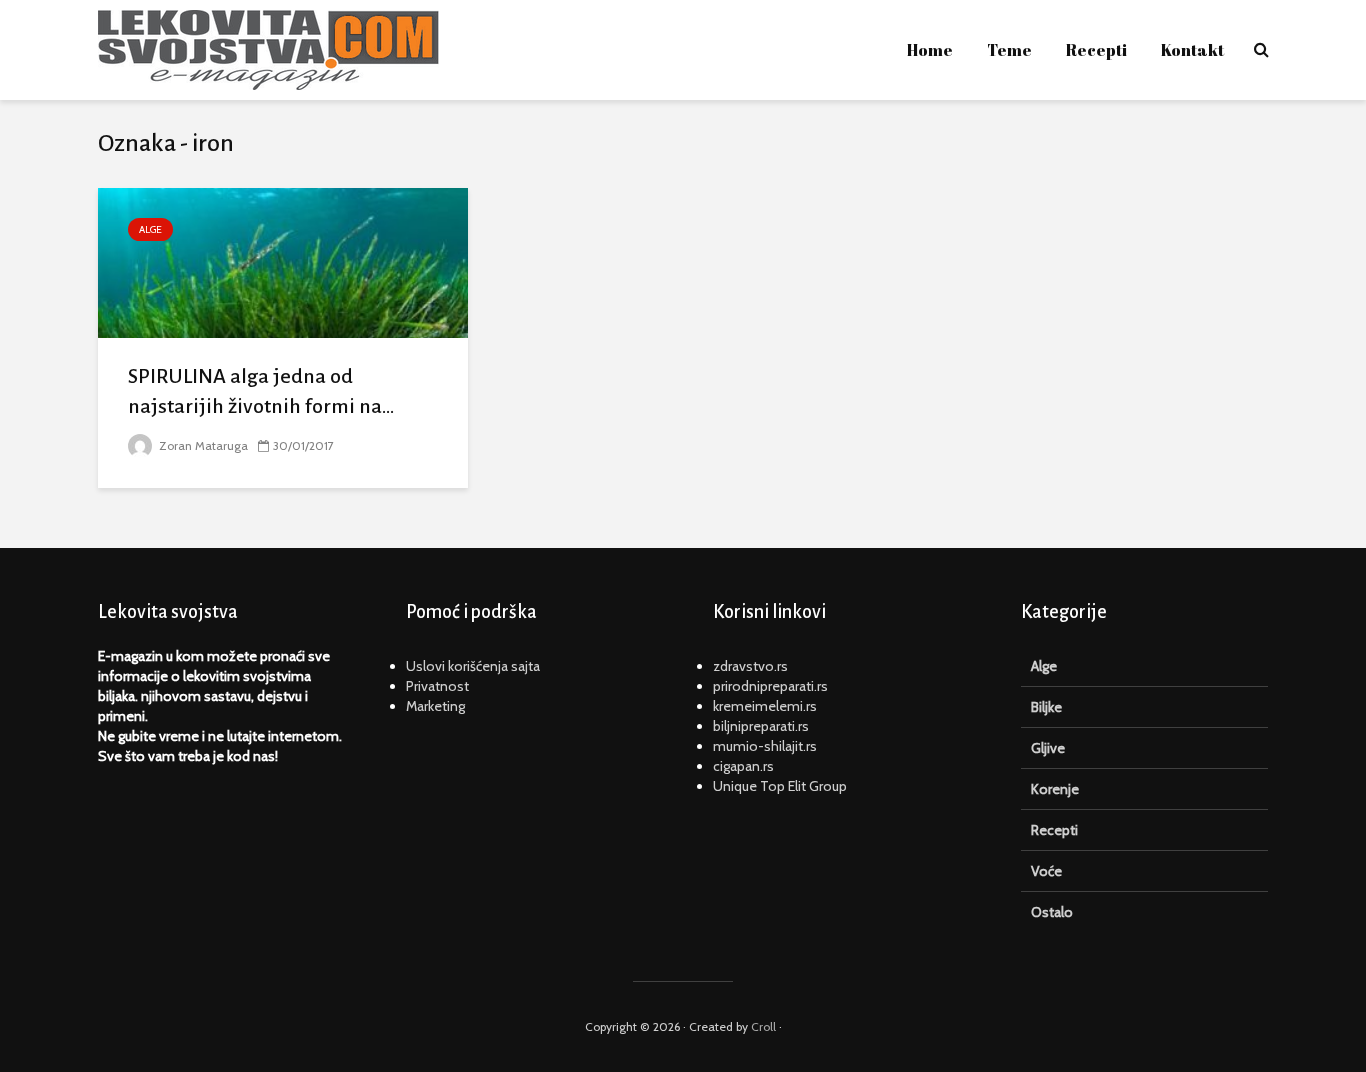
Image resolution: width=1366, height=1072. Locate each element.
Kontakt (1192, 50)
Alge (150, 229)
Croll (763, 1026)
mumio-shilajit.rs (765, 746)
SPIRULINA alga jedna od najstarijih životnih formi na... (261, 391)
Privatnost (437, 686)
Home (930, 50)
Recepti (1096, 50)
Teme (1009, 50)
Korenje (1055, 789)
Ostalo (1052, 912)
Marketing (435, 706)
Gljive (1048, 748)
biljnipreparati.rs (761, 726)
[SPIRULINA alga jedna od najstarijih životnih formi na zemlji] (283, 261)
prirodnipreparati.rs (770, 686)
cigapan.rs (743, 766)
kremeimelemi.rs (765, 706)
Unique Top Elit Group (780, 786)
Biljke (1046, 707)
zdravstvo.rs (750, 666)
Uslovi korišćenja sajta (473, 666)
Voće (1046, 871)
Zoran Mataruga (202, 445)
